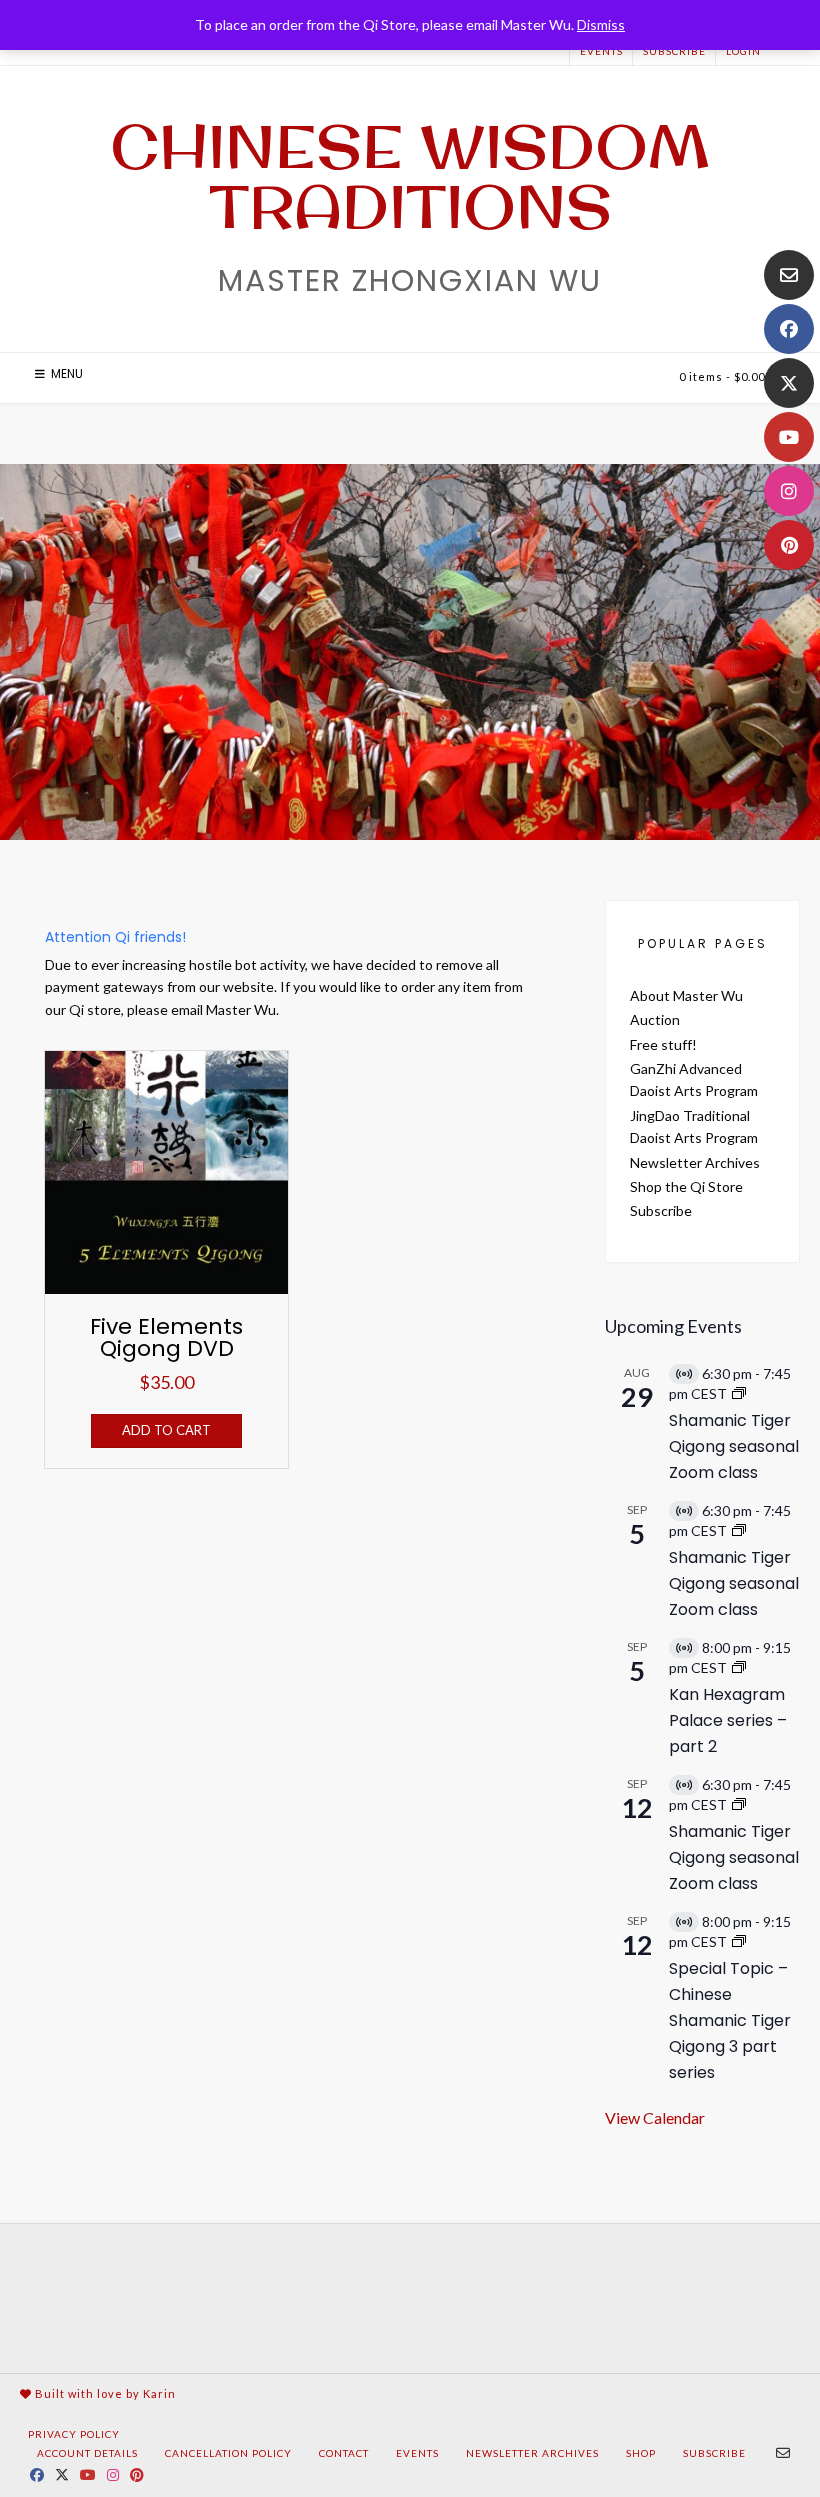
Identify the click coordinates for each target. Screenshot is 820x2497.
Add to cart (166, 1430)
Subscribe (674, 51)
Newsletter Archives (695, 1162)
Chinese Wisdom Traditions (410, 176)
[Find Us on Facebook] (789, 329)
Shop (641, 2453)
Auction (655, 1019)
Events (601, 51)
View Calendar (655, 2117)
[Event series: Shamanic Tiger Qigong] (739, 1393)
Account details (87, 2453)
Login (743, 51)
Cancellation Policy (228, 2453)
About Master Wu (686, 995)
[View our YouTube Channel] (789, 437)
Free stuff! (663, 1044)
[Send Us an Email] (789, 275)
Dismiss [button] (601, 24)
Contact (344, 2453)
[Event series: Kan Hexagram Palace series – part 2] (739, 1667)
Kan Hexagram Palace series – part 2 (728, 1720)
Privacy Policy (74, 2434)
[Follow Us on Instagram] (789, 491)
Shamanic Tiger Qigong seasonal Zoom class (734, 1446)
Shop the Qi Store (686, 1186)
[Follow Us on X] (789, 383)
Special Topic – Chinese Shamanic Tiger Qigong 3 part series (730, 2020)
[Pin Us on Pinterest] (789, 545)
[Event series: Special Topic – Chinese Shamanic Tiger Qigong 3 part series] (739, 1941)
